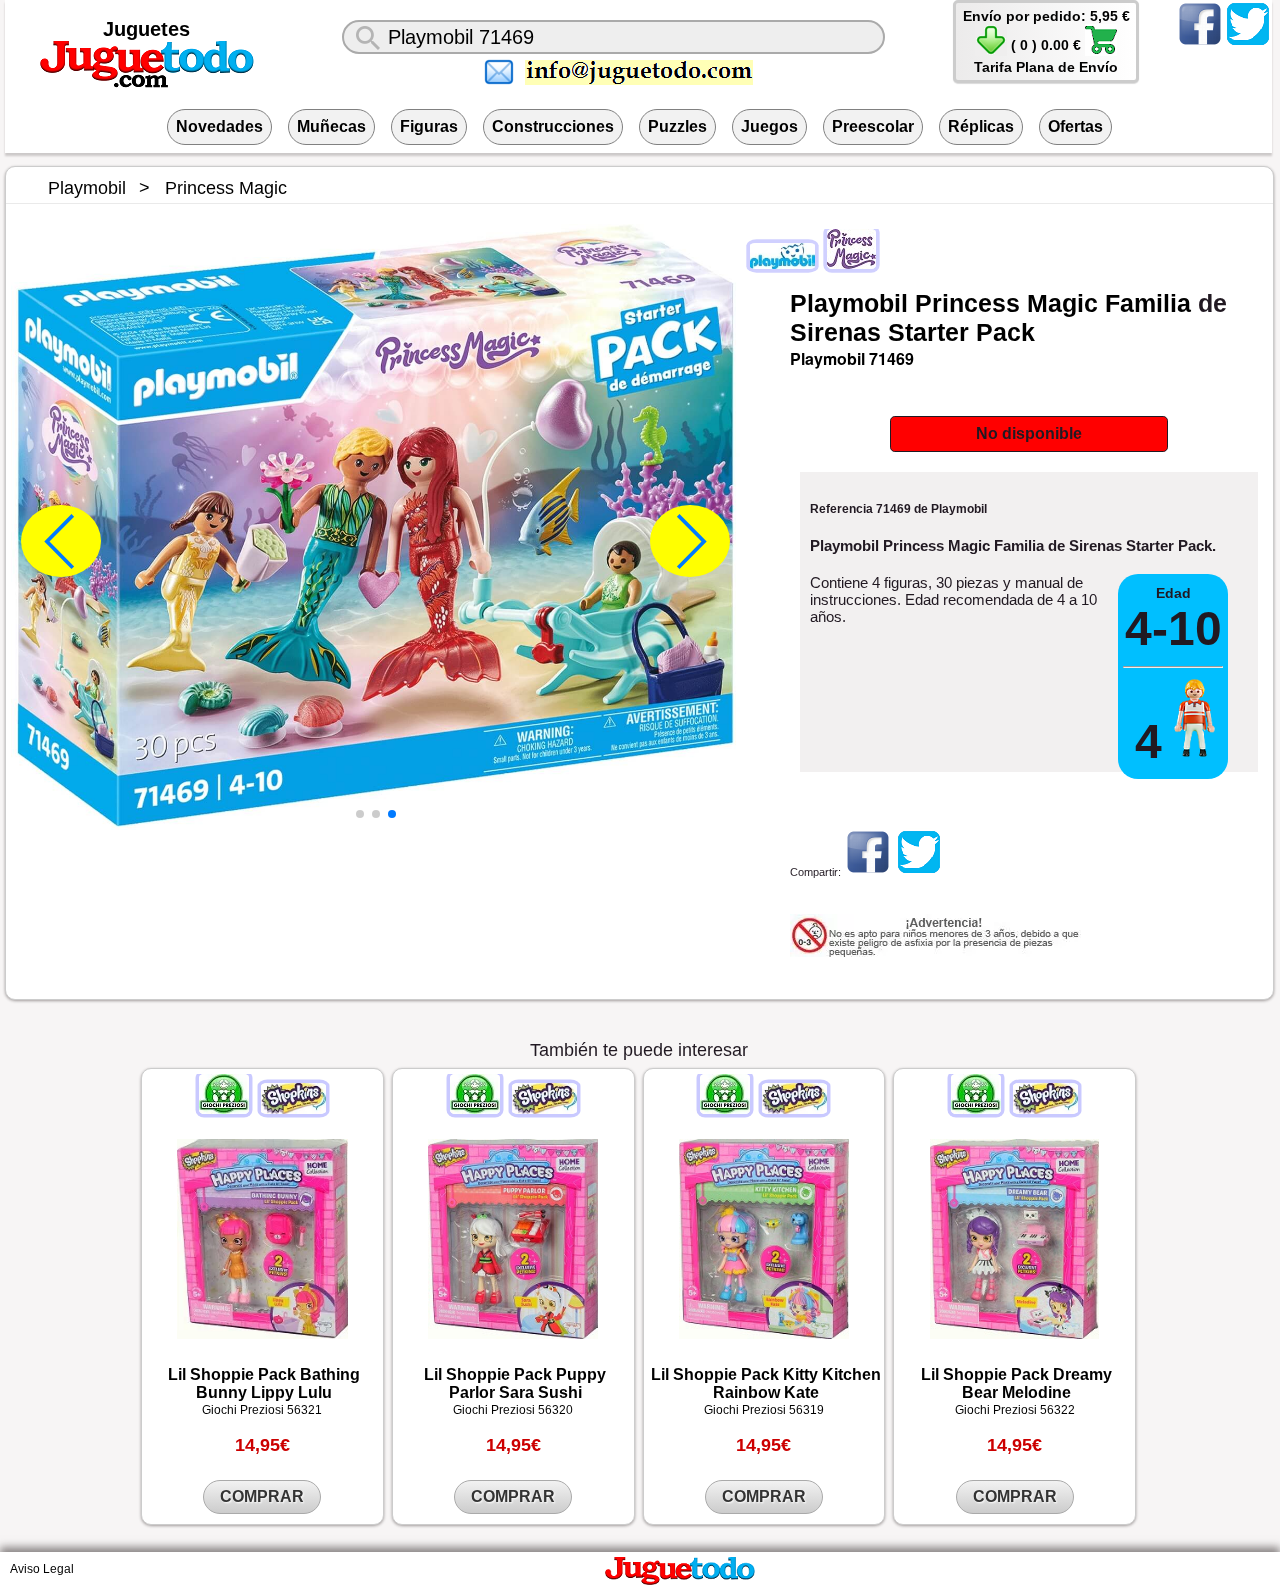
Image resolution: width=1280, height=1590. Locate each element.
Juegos (769, 126)
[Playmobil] (784, 265)
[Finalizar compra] (1101, 51)
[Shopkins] (292, 1110)
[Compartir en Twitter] (919, 872)
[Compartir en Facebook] (868, 872)
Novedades (219, 126)
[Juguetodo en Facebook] (1200, 44)
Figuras (429, 126)
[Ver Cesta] (991, 51)
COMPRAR (262, 1496)
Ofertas (1075, 126)
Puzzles (677, 126)
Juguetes (146, 29)
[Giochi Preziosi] (225, 1110)
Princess (967, 303)
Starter (928, 332)
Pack (1005, 332)
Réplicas (981, 126)
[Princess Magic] (850, 265)
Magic (1062, 303)
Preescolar (873, 126)
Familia (1148, 303)
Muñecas (331, 126)
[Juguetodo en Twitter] (1248, 44)
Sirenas (835, 332)
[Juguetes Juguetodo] (147, 84)
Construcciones (553, 126)
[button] (360, 814)
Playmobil (849, 303)
